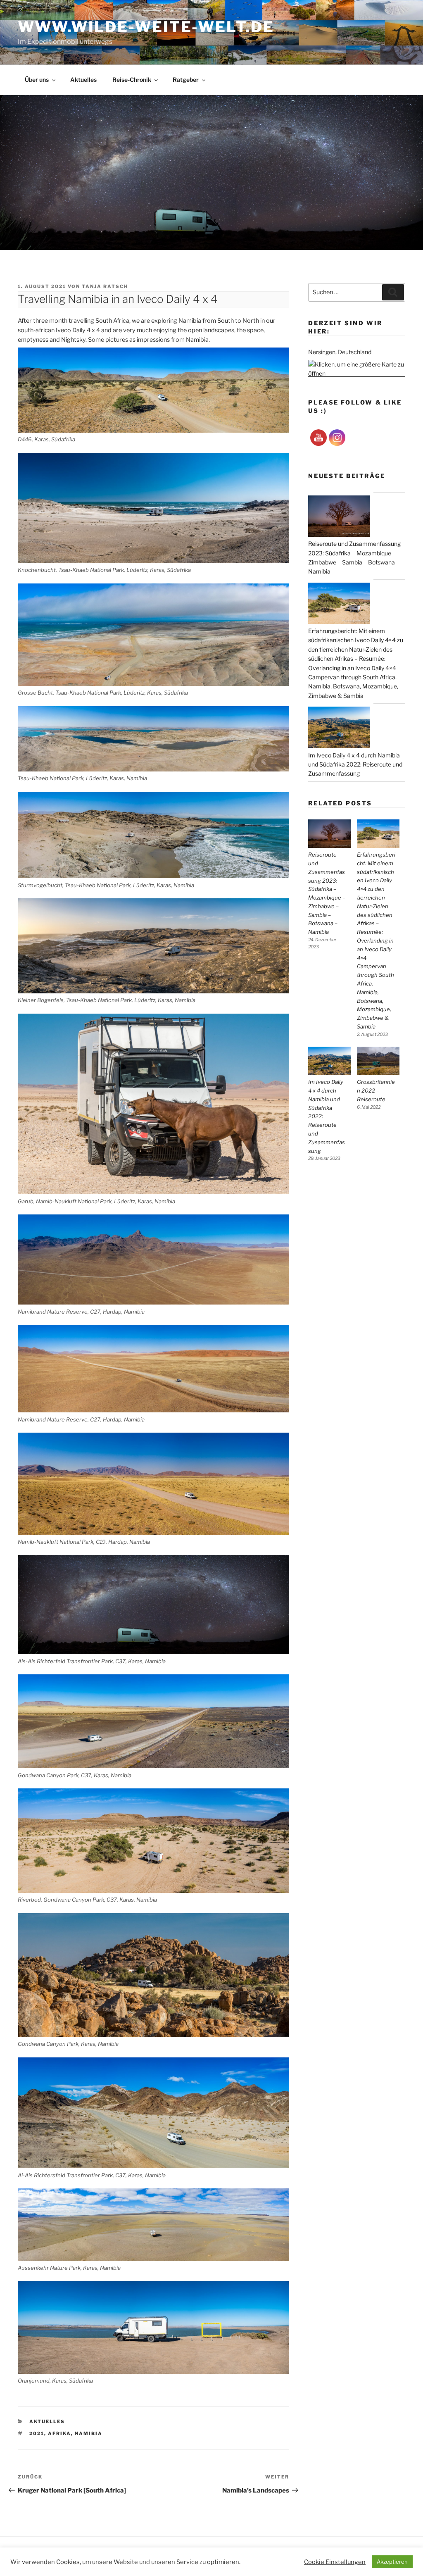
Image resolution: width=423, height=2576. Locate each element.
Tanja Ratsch (105, 286)
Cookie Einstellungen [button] (335, 2562)
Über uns (37, 80)
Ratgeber (186, 80)
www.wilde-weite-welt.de (146, 27)
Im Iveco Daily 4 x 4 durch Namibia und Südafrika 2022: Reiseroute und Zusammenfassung (327, 1116)
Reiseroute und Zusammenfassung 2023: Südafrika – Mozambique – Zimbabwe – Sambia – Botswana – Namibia (327, 893)
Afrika (59, 2433)
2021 (37, 2433)
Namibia (89, 2433)
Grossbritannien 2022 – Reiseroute (376, 1090)
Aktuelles (83, 80)
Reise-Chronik (132, 80)
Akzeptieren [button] (392, 2562)
